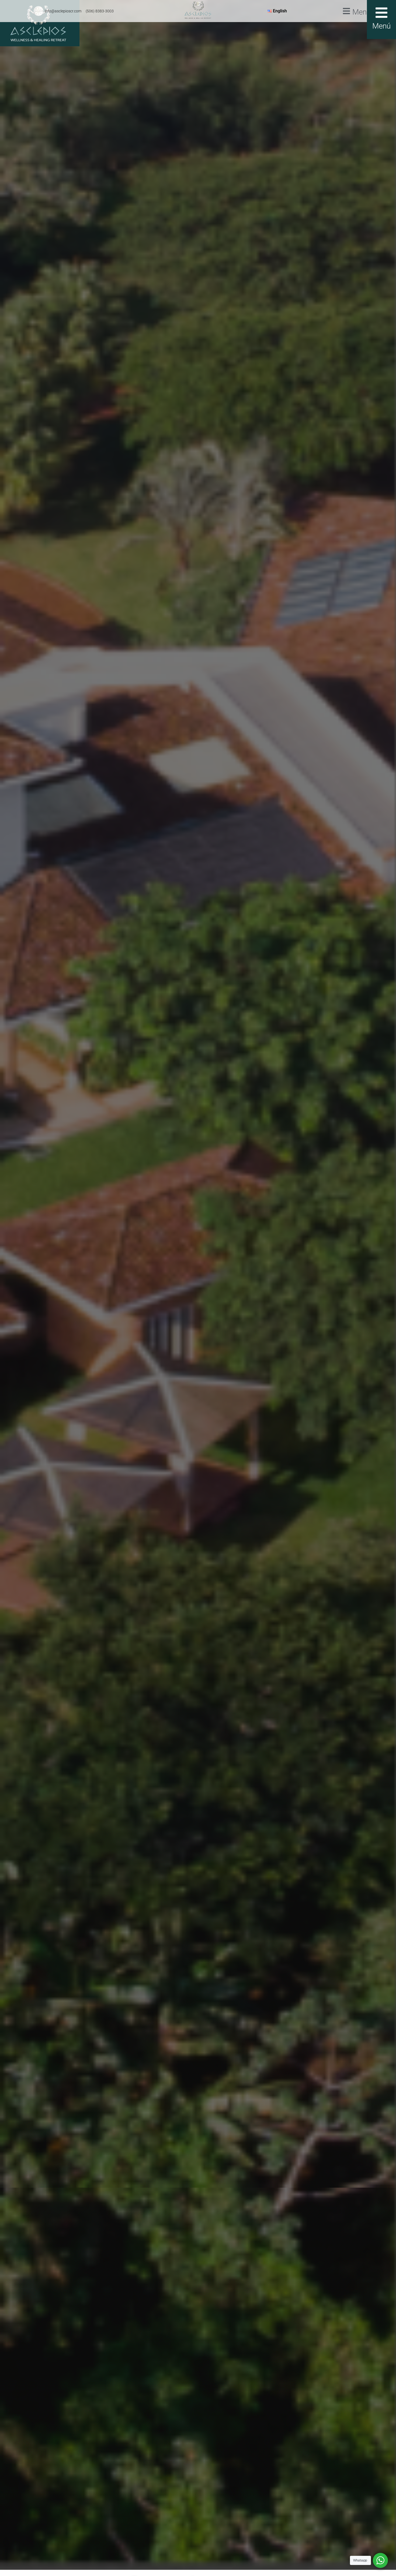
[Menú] (346, 11)
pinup (84, 1282)
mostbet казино (85, 1282)
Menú (362, 12)
